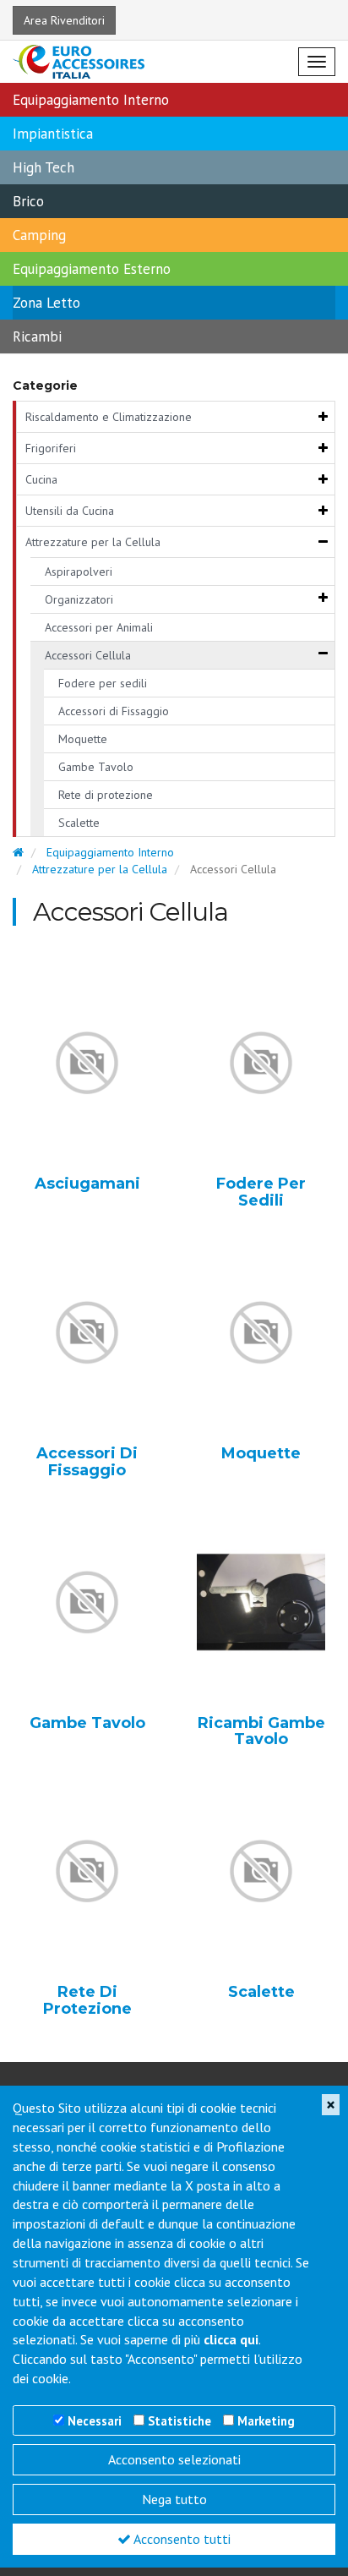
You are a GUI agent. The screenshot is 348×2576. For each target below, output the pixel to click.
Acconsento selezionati (174, 2459)
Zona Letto (46, 303)
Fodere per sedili (103, 683)
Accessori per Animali (99, 627)
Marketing (266, 2421)
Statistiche (179, 2421)
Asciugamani (87, 1184)
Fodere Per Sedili (261, 1193)
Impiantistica (53, 134)
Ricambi (37, 336)
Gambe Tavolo (96, 767)
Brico (28, 201)
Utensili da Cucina (70, 511)
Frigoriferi (51, 448)
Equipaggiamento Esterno (92, 269)
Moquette (83, 739)
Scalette (79, 823)
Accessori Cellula (88, 655)
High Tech (43, 167)
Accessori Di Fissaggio (87, 1463)
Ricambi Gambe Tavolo (261, 1732)
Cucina (41, 479)
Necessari (95, 2421)
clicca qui (231, 2339)
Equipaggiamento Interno (91, 100)
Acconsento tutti (181, 2539)
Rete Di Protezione (87, 2001)
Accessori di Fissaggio (114, 711)
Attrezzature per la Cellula (93, 542)
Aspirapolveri (79, 572)
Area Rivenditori (64, 20)
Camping (39, 235)
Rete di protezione (106, 795)
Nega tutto (174, 2499)
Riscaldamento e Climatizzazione (109, 417)
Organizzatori (79, 599)
